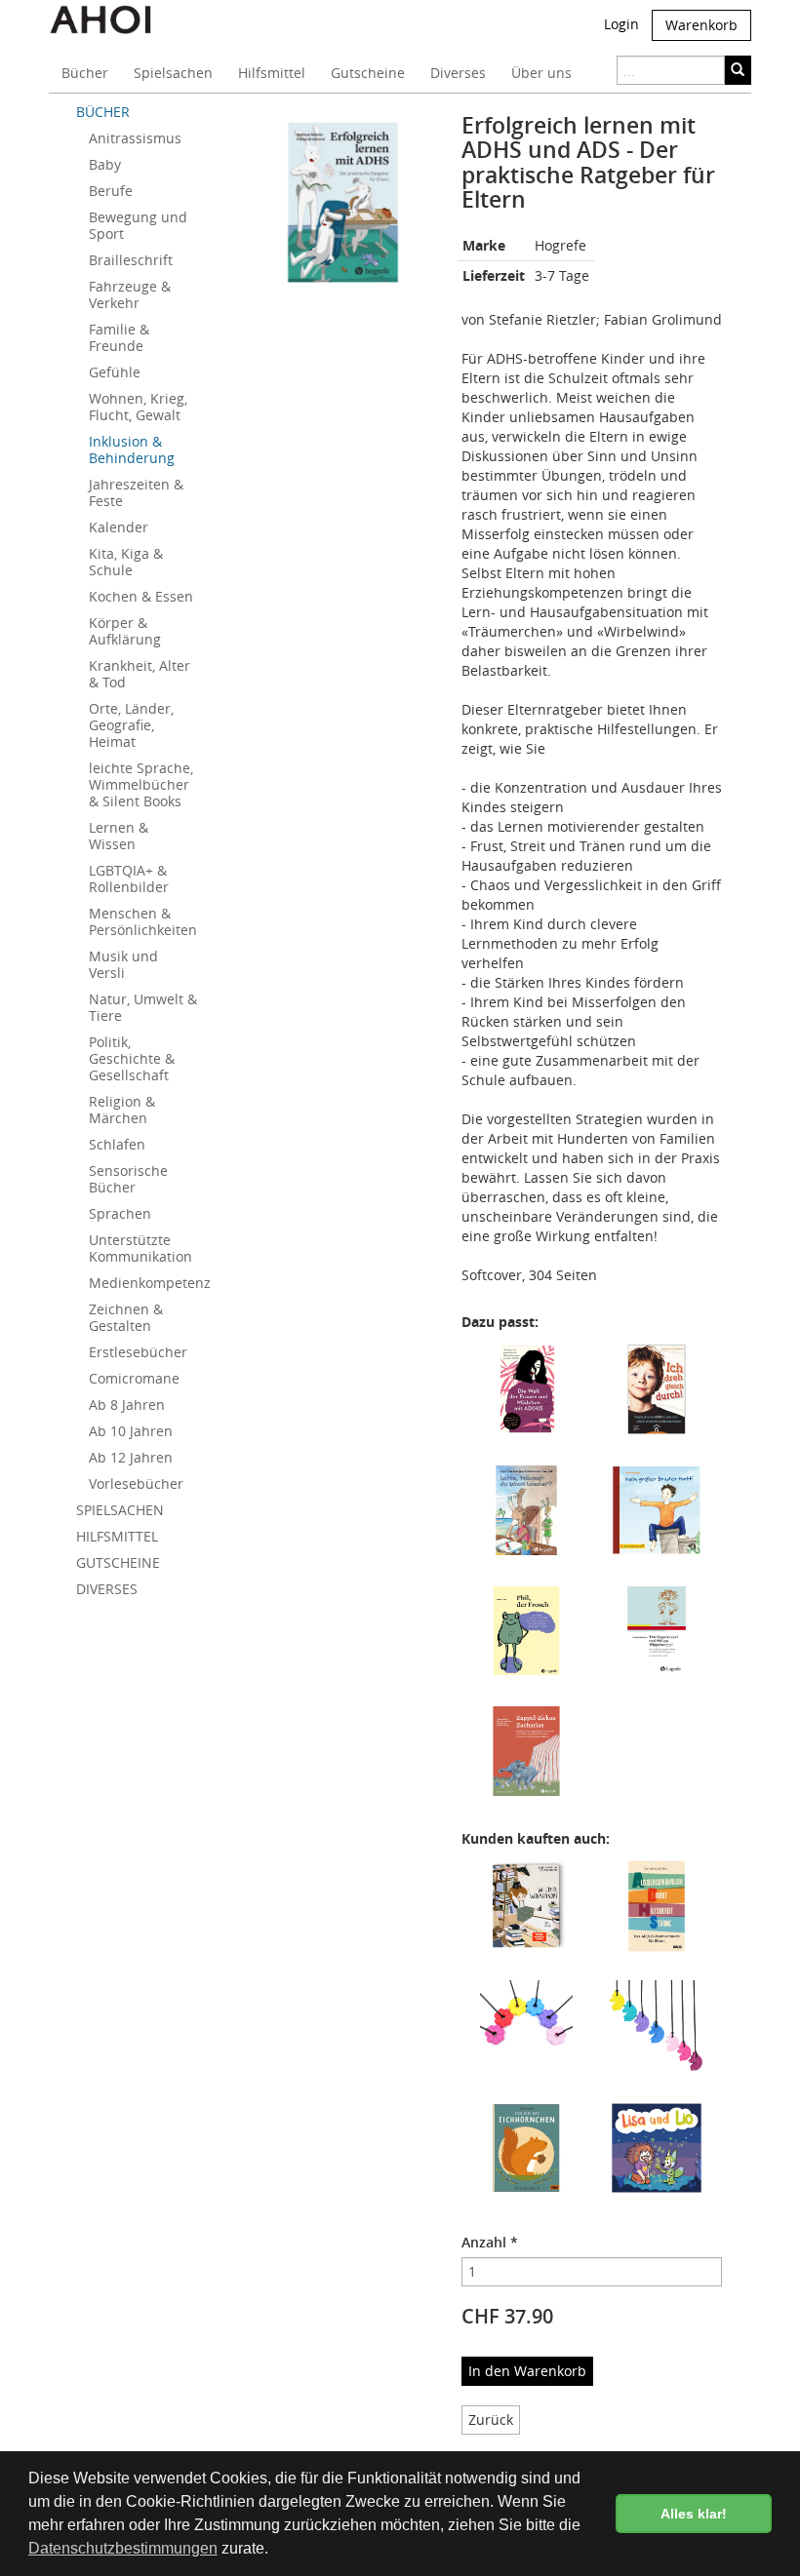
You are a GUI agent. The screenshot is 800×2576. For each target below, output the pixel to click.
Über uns (541, 73)
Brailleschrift (131, 260)
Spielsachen (173, 73)
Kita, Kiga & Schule (126, 562)
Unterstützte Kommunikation (140, 1248)
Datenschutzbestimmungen (123, 2548)
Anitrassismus (135, 138)
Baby (105, 164)
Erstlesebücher (138, 1352)
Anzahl (490, 2242)
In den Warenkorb (527, 2371)
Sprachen (120, 1213)
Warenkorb (701, 25)
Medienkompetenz (149, 1283)
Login (621, 24)
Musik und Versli (123, 964)
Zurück (491, 2420)
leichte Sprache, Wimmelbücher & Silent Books (141, 784)
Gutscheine (368, 73)
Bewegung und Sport (138, 225)
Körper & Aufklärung (125, 631)
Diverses (458, 73)
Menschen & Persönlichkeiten (143, 921)
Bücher (85, 73)
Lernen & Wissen (119, 836)
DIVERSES (107, 1589)
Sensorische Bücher (128, 1179)
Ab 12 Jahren (131, 1457)
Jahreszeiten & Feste (136, 492)
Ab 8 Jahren (127, 1405)
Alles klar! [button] (694, 2514)
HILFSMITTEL (117, 1536)
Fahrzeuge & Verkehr (130, 294)
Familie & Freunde (119, 337)
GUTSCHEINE (118, 1562)
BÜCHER (103, 112)
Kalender (119, 527)
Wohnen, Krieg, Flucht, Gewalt (138, 407)
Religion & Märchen (122, 1110)
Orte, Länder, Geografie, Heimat (131, 725)
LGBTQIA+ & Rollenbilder (129, 878)
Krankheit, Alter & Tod (140, 674)
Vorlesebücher (136, 1483)
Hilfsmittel (272, 73)
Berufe (111, 191)
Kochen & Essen (141, 596)
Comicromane (134, 1378)
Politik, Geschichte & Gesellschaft (132, 1058)
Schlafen (117, 1144)
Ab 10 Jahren (131, 1431)
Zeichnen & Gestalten (126, 1317)
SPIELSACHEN (120, 1510)
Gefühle (115, 372)
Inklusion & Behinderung (132, 449)
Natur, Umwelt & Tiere (143, 1007)
